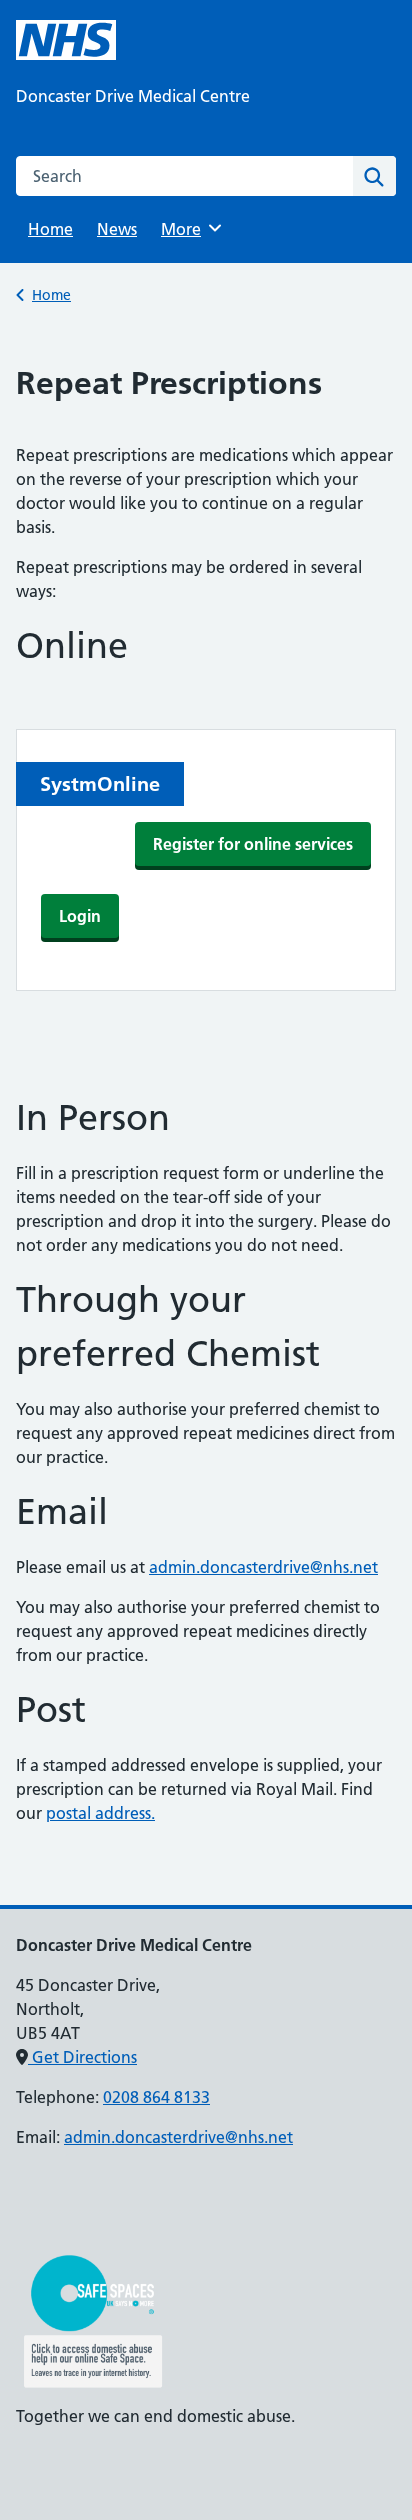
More (188, 229)
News (117, 229)
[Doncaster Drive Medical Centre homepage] (66, 40)
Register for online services (253, 844)
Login (80, 916)
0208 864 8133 (156, 2097)
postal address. (100, 1813)
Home (50, 229)
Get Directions (82, 2057)
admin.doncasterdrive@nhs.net (263, 1567)
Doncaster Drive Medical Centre (133, 96)
